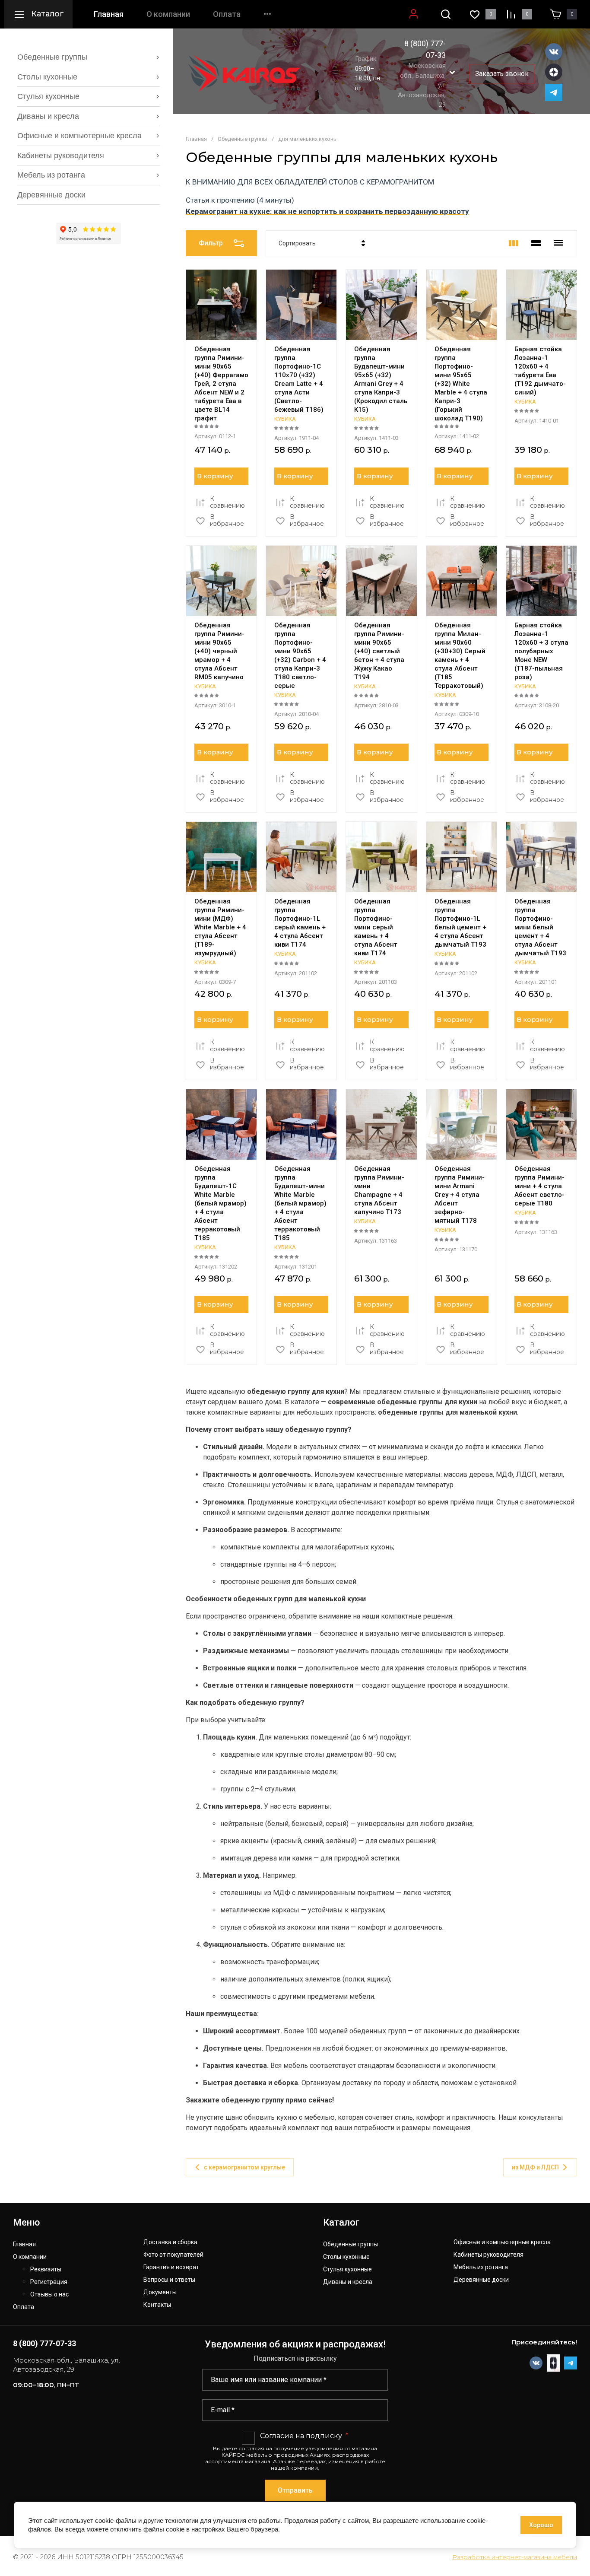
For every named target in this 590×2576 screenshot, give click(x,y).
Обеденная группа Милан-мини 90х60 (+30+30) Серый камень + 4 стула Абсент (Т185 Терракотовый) (460, 655)
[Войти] (414, 14)
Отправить (295, 2490)
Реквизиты (46, 2269)
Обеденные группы (351, 2244)
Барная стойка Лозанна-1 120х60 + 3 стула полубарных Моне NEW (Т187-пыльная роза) (541, 651)
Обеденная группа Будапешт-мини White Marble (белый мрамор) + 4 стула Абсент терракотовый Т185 (300, 1203)
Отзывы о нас (49, 2295)
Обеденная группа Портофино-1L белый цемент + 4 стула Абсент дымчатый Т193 (460, 923)
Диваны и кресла (348, 2282)
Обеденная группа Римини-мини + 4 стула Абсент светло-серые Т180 (539, 1186)
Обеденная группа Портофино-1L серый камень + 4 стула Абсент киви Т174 (300, 923)
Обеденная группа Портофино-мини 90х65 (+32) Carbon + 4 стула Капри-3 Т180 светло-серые (300, 655)
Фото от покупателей (173, 2255)
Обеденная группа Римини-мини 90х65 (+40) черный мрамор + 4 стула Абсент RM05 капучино (219, 651)
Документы (160, 2292)
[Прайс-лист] (558, 243)
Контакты (157, 2305)
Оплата (227, 14)
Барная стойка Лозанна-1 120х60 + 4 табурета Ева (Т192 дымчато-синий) (540, 371)
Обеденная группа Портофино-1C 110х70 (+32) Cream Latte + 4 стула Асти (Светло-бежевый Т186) (299, 379)
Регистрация (49, 2282)
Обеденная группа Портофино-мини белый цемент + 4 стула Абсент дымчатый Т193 (540, 927)
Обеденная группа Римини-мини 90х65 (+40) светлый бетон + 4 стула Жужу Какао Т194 (379, 651)
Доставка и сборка (170, 2242)
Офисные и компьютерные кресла (502, 2242)
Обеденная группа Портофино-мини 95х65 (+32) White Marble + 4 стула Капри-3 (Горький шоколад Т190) (461, 384)
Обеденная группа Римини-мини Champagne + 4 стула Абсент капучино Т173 (379, 1190)
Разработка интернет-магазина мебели (515, 2557)
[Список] (536, 243)
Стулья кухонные (347, 2269)
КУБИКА (285, 419)
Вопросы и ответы (169, 2280)
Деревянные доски (481, 2280)
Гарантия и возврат (171, 2267)
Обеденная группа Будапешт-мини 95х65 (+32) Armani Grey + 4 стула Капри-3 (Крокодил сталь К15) (381, 379)
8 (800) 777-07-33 (44, 2343)
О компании (168, 14)
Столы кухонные (346, 2257)
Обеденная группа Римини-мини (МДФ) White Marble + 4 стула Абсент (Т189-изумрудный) (220, 927)
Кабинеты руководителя (488, 2255)
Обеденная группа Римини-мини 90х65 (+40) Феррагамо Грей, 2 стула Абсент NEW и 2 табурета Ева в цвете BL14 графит (221, 384)
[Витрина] (514, 243)
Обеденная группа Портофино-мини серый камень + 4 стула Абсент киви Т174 (376, 927)
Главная (109, 14)
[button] (446, 14)
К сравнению (227, 502)
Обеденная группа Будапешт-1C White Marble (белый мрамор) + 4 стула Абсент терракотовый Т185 (220, 1203)
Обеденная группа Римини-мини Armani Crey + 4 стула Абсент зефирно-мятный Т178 (460, 1195)
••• (267, 14)
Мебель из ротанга (481, 2267)
